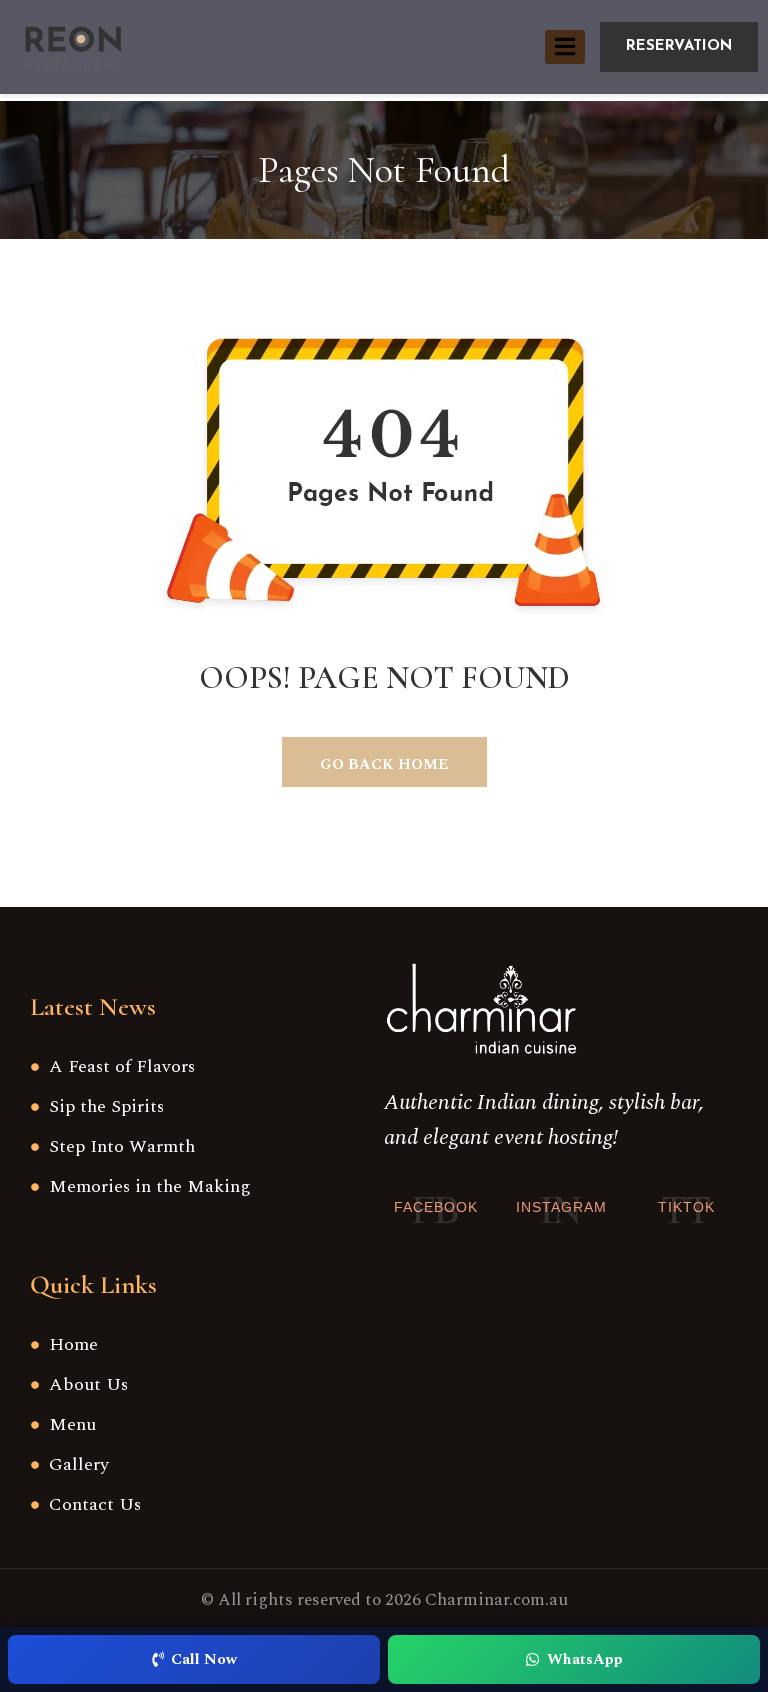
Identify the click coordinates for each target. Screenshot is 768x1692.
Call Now (204, 1659)
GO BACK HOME (384, 764)
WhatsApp (585, 1659)
